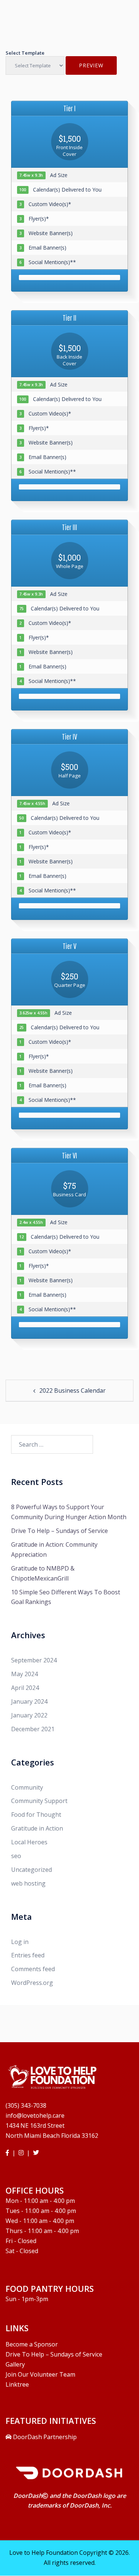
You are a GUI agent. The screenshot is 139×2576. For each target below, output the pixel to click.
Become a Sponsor (32, 2344)
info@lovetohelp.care (35, 2115)
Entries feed (28, 1955)
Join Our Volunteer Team (40, 2374)
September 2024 (34, 1660)
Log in (20, 1942)
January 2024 (29, 1701)
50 (21, 818)
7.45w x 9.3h (31, 176)
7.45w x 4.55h (32, 804)
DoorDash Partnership (44, 2437)
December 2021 (33, 1729)
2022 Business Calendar (72, 1390)
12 (21, 1237)
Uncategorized (32, 1870)
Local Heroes (29, 1842)
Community (27, 1787)
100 (23, 190)
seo (16, 1856)
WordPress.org (32, 1983)
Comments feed (33, 1969)
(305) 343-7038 (26, 2105)
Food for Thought (36, 1815)
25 (21, 1028)
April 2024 (25, 1688)
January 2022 (29, 1715)
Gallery (15, 2364)
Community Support (39, 1801)
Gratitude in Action (37, 1828)
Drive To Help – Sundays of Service (59, 1531)
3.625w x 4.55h (33, 1013)
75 (21, 609)
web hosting (28, 1883)
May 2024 (24, 1674)
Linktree (17, 2384)
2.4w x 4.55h (31, 1223)
